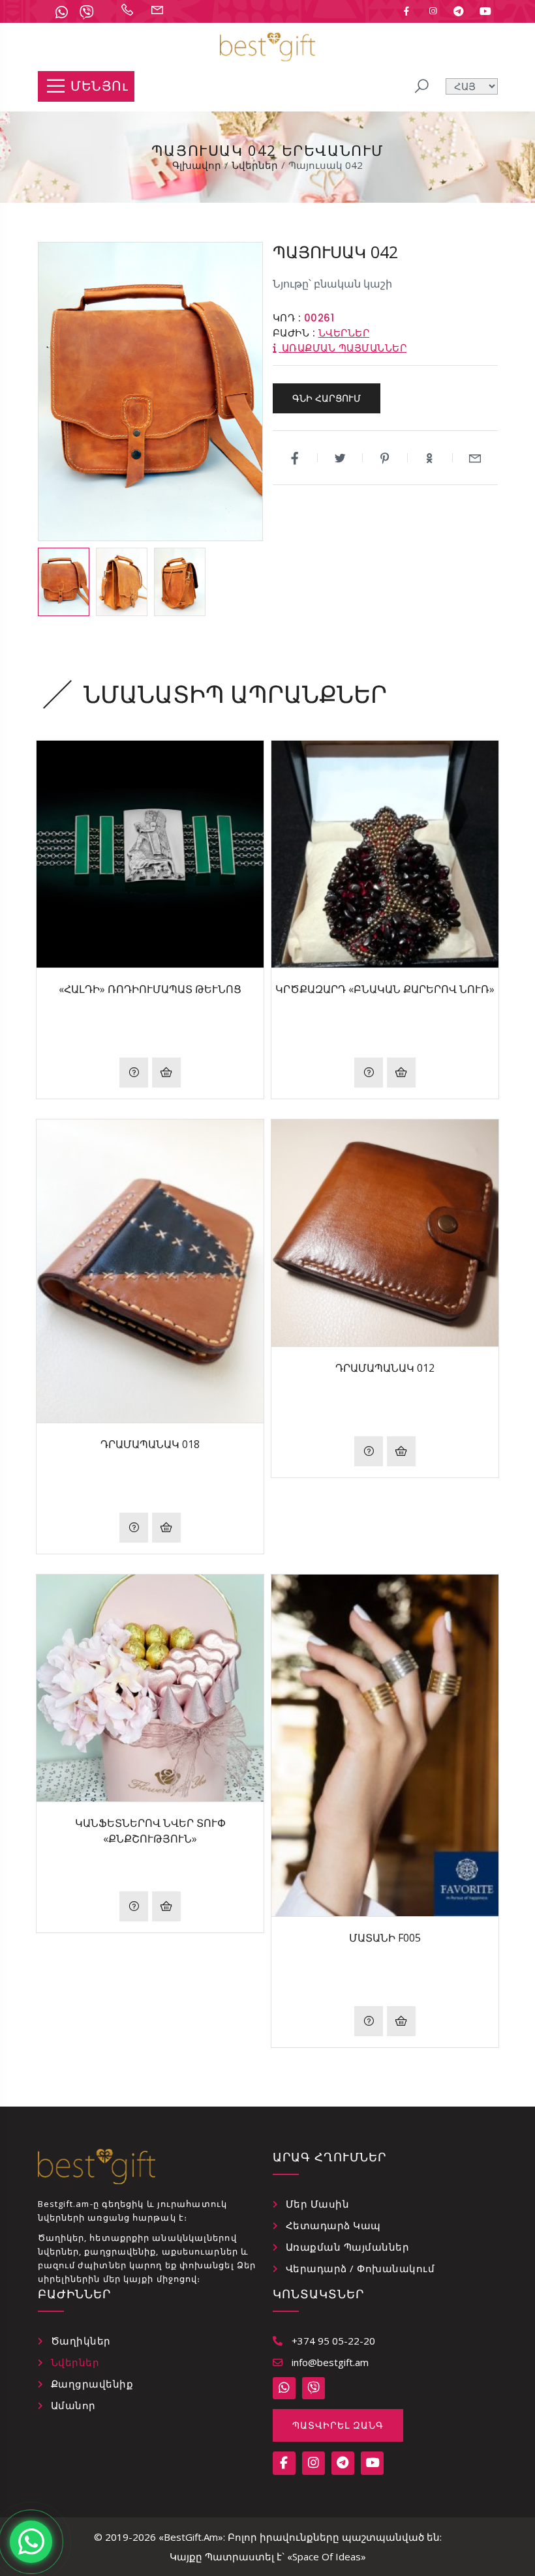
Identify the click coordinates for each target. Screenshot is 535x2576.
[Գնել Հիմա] (166, 1073)
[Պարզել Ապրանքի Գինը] (134, 1073)
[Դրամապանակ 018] (150, 1271)
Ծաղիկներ (81, 2341)
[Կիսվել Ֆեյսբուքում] (295, 458)
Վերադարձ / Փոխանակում (360, 2268)
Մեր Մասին (318, 2204)
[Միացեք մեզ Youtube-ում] (485, 11)
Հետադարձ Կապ (333, 2225)
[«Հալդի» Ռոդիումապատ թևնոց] (150, 854)
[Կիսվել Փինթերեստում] (385, 458)
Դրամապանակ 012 (385, 1368)
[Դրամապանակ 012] (385, 1233)
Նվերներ (344, 333)
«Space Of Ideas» (327, 2556)
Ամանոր (73, 2405)
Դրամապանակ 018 (150, 1444)
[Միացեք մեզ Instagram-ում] (433, 11)
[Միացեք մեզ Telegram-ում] (459, 11)
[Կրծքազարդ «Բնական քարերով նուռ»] (385, 854)
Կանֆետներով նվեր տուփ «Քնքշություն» (150, 1831)
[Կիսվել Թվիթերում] (340, 458)
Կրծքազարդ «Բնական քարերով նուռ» (385, 989)
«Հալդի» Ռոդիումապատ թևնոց (150, 989)
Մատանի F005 (385, 1938)
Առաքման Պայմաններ (348, 2247)
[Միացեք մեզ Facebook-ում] (406, 11)
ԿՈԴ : (287, 318)
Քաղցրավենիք (92, 2384)
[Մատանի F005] (385, 1745)
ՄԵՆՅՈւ (99, 86)
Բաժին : (294, 333)
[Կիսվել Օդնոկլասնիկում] (430, 458)
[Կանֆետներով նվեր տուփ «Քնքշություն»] (150, 1688)
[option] (64, 582)
